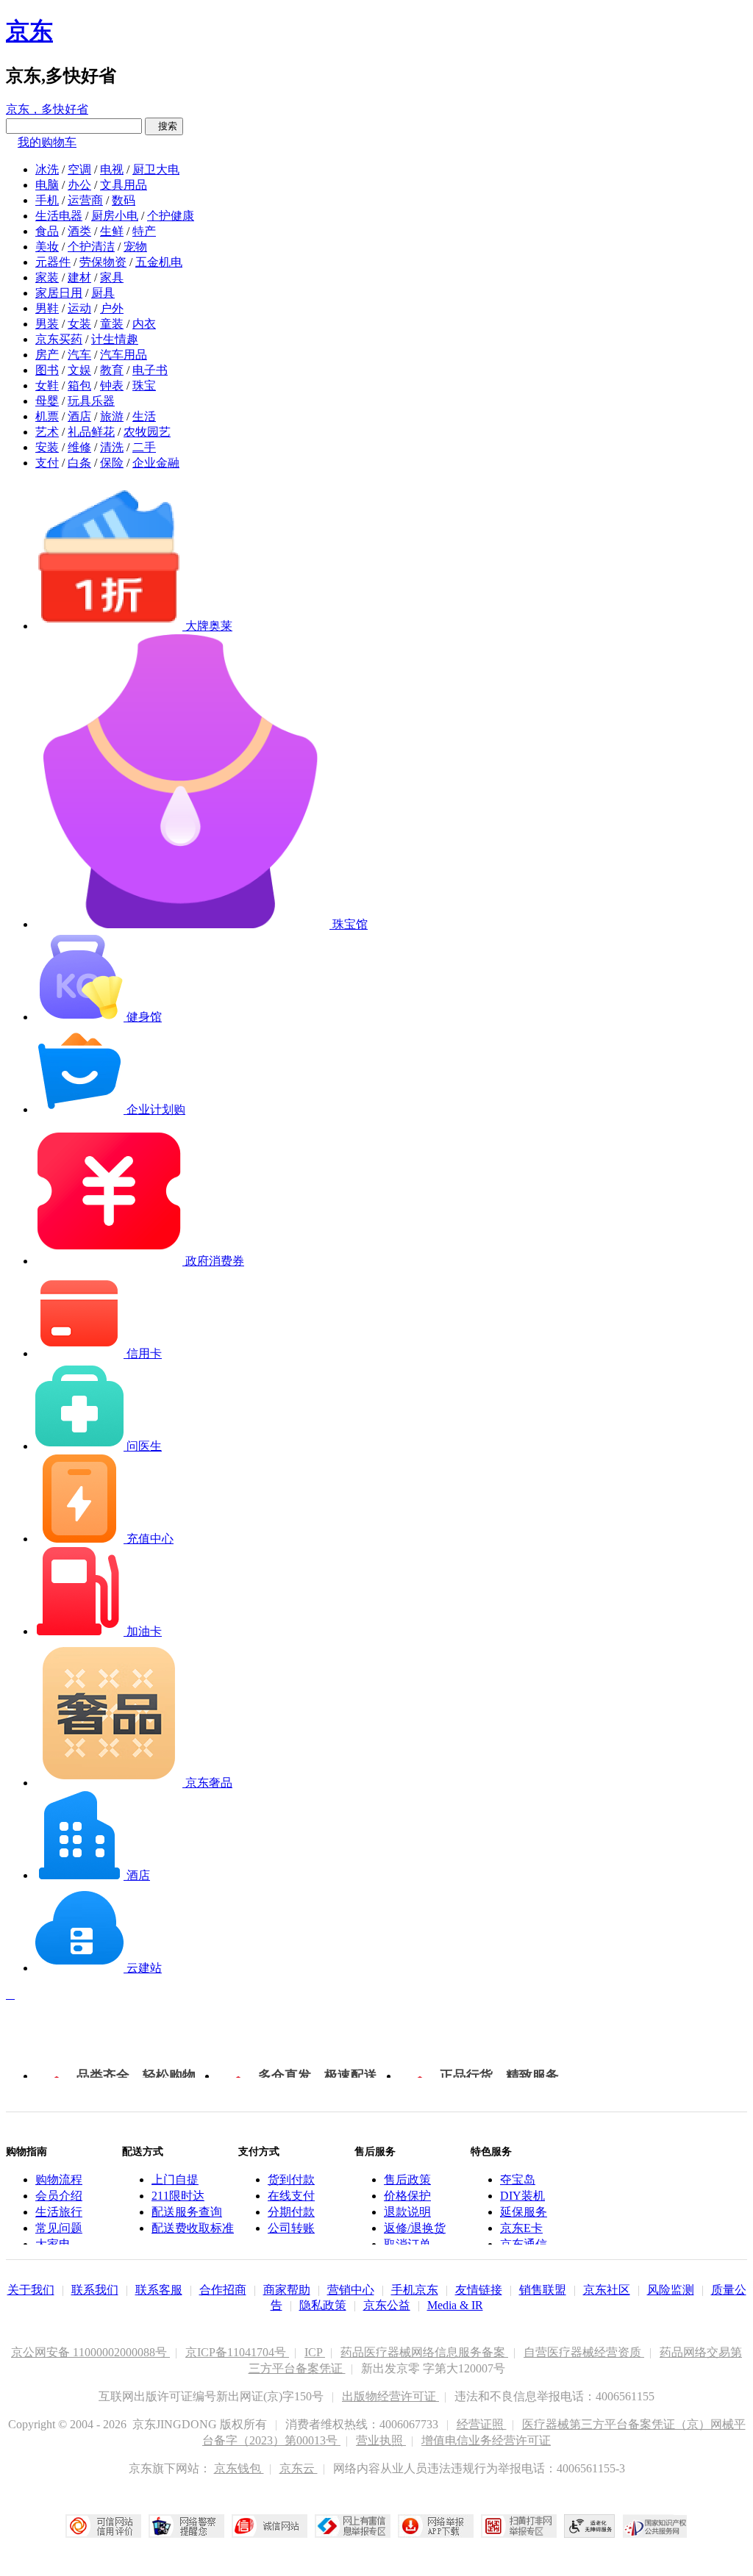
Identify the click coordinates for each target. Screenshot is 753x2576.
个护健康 (171, 216)
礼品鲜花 (91, 432)
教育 (112, 370)
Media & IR (455, 2305)
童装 (112, 324)
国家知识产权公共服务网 (655, 2526)
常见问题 (59, 2228)
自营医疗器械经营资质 (584, 2352)
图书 (47, 370)
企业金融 (156, 463)
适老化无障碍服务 (590, 2526)
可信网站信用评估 (103, 2526)
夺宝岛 (518, 2179)
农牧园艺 (147, 432)
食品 (47, 231)
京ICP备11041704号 (237, 2352)
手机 (47, 200)
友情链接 (479, 2290)
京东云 (299, 2468)
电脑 (47, 185)
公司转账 (291, 2228)
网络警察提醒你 (186, 2526)
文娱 (79, 370)
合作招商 (223, 2290)
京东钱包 (239, 2468)
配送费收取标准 (193, 2228)
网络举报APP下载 (436, 2526)
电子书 (150, 370)
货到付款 (291, 2179)
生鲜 (112, 231)
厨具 (103, 293)
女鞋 (47, 385)
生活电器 (59, 216)
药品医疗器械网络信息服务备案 (424, 2352)
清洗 (112, 447)
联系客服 (159, 2290)
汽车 (79, 355)
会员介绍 (59, 2196)
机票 (47, 416)
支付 (47, 463)
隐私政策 (323, 2305)
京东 (29, 31)
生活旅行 (59, 2212)
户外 (112, 308)
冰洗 (47, 169)
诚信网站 (270, 2526)
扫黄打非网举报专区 (519, 2526)
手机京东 (415, 2290)
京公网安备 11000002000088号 (90, 2352)
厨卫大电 (156, 169)
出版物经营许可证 (390, 2396)
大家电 (53, 2244)
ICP (315, 2352)
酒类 (79, 231)
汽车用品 (124, 355)
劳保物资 (103, 262)
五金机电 (159, 262)
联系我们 (95, 2290)
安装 (47, 447)
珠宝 (144, 385)
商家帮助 (287, 2290)
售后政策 (407, 2179)
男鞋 (47, 308)
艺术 (47, 432)
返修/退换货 (415, 2228)
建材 (79, 277)
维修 (79, 447)
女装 (79, 324)
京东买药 (59, 339)
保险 (112, 463)
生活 (144, 416)
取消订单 (407, 2244)
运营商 (85, 200)
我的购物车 (47, 142)
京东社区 (607, 2290)
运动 (79, 308)
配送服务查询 (187, 2212)
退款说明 (407, 2212)
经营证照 (482, 2424)
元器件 (53, 262)
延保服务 (524, 2212)
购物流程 (59, 2179)
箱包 (79, 385)
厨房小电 (115, 216)
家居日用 (59, 293)
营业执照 (381, 2440)
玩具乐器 (91, 401)
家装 (47, 277)
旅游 (112, 416)
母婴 (47, 401)
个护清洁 (91, 247)
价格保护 (407, 2196)
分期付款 (291, 2212)
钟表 (112, 385)
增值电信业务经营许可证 (486, 2440)
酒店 (79, 416)
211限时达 (178, 2196)
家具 (112, 277)
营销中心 (351, 2290)
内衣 (144, 324)
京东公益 (387, 2305)
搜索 (164, 126)
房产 (47, 355)
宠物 (135, 247)
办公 (79, 185)
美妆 (47, 247)
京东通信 (524, 2244)
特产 (144, 231)
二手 (144, 447)
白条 (79, 463)
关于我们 (31, 2290)
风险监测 (671, 2290)
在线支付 (291, 2196)
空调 (79, 169)
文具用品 (124, 185)
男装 (47, 324)
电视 (112, 169)
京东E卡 (521, 2228)
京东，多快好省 (47, 109)
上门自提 (175, 2179)
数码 (124, 200)
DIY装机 (522, 2196)
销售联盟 (543, 2290)
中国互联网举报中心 (353, 2526)
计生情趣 (115, 339)
